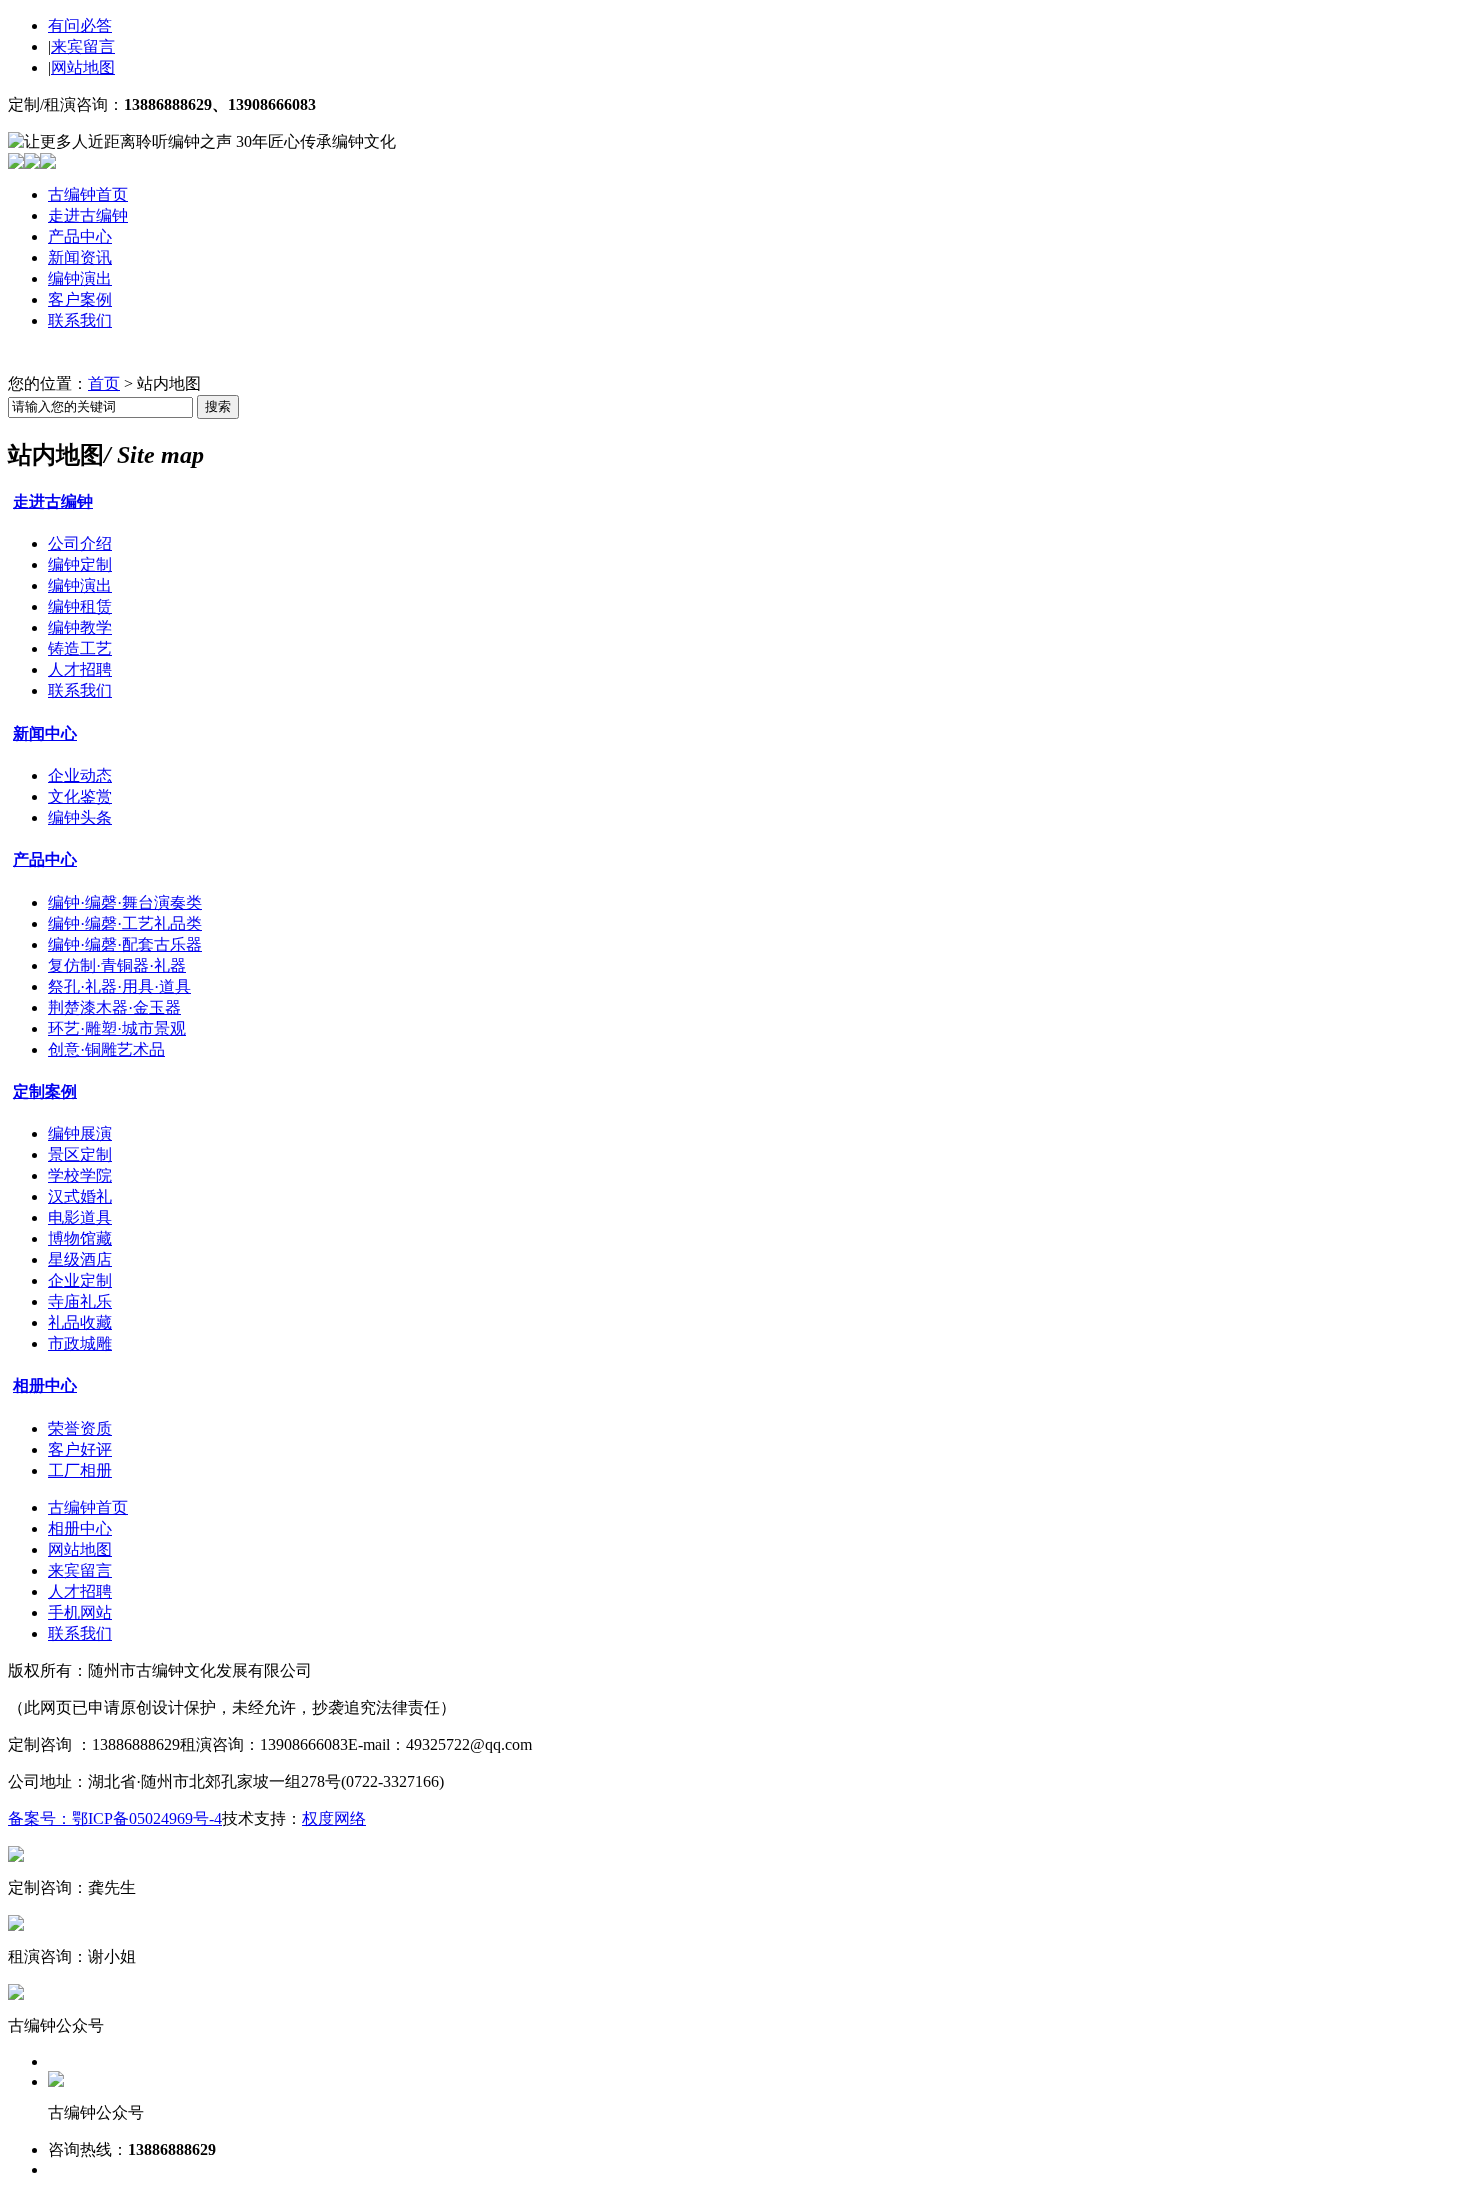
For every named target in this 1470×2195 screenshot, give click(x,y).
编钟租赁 (80, 606)
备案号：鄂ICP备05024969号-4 (115, 1818)
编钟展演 (80, 1133)
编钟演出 (80, 278)
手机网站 (80, 1612)
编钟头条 (80, 817)
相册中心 (45, 1385)
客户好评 (80, 1449)
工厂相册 (80, 1470)
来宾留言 (83, 46)
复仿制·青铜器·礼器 (117, 965)
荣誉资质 (80, 1428)
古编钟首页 (88, 194)
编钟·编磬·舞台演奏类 (125, 902)
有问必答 (80, 25)
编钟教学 (80, 627)
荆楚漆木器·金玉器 (114, 1007)
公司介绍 (80, 543)
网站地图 (83, 67)
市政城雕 (80, 1343)
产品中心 (80, 236)
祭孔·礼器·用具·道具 (119, 986)
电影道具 (80, 1217)
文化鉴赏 (80, 796)
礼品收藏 (80, 1322)
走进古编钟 (88, 215)
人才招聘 (80, 669)
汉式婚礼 (80, 1196)
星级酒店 (80, 1259)
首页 (104, 383)
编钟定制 (80, 564)
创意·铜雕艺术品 (106, 1049)
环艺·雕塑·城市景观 (117, 1028)
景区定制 (80, 1154)
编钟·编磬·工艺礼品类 (125, 923)
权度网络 (334, 1818)
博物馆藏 (80, 1238)
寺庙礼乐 (80, 1301)
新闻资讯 (80, 257)
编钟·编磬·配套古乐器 (125, 944)
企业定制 (80, 1280)
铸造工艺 (80, 648)
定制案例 (45, 1091)
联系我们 (80, 320)
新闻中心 (45, 733)
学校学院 (80, 1175)
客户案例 (80, 299)
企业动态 (80, 775)
